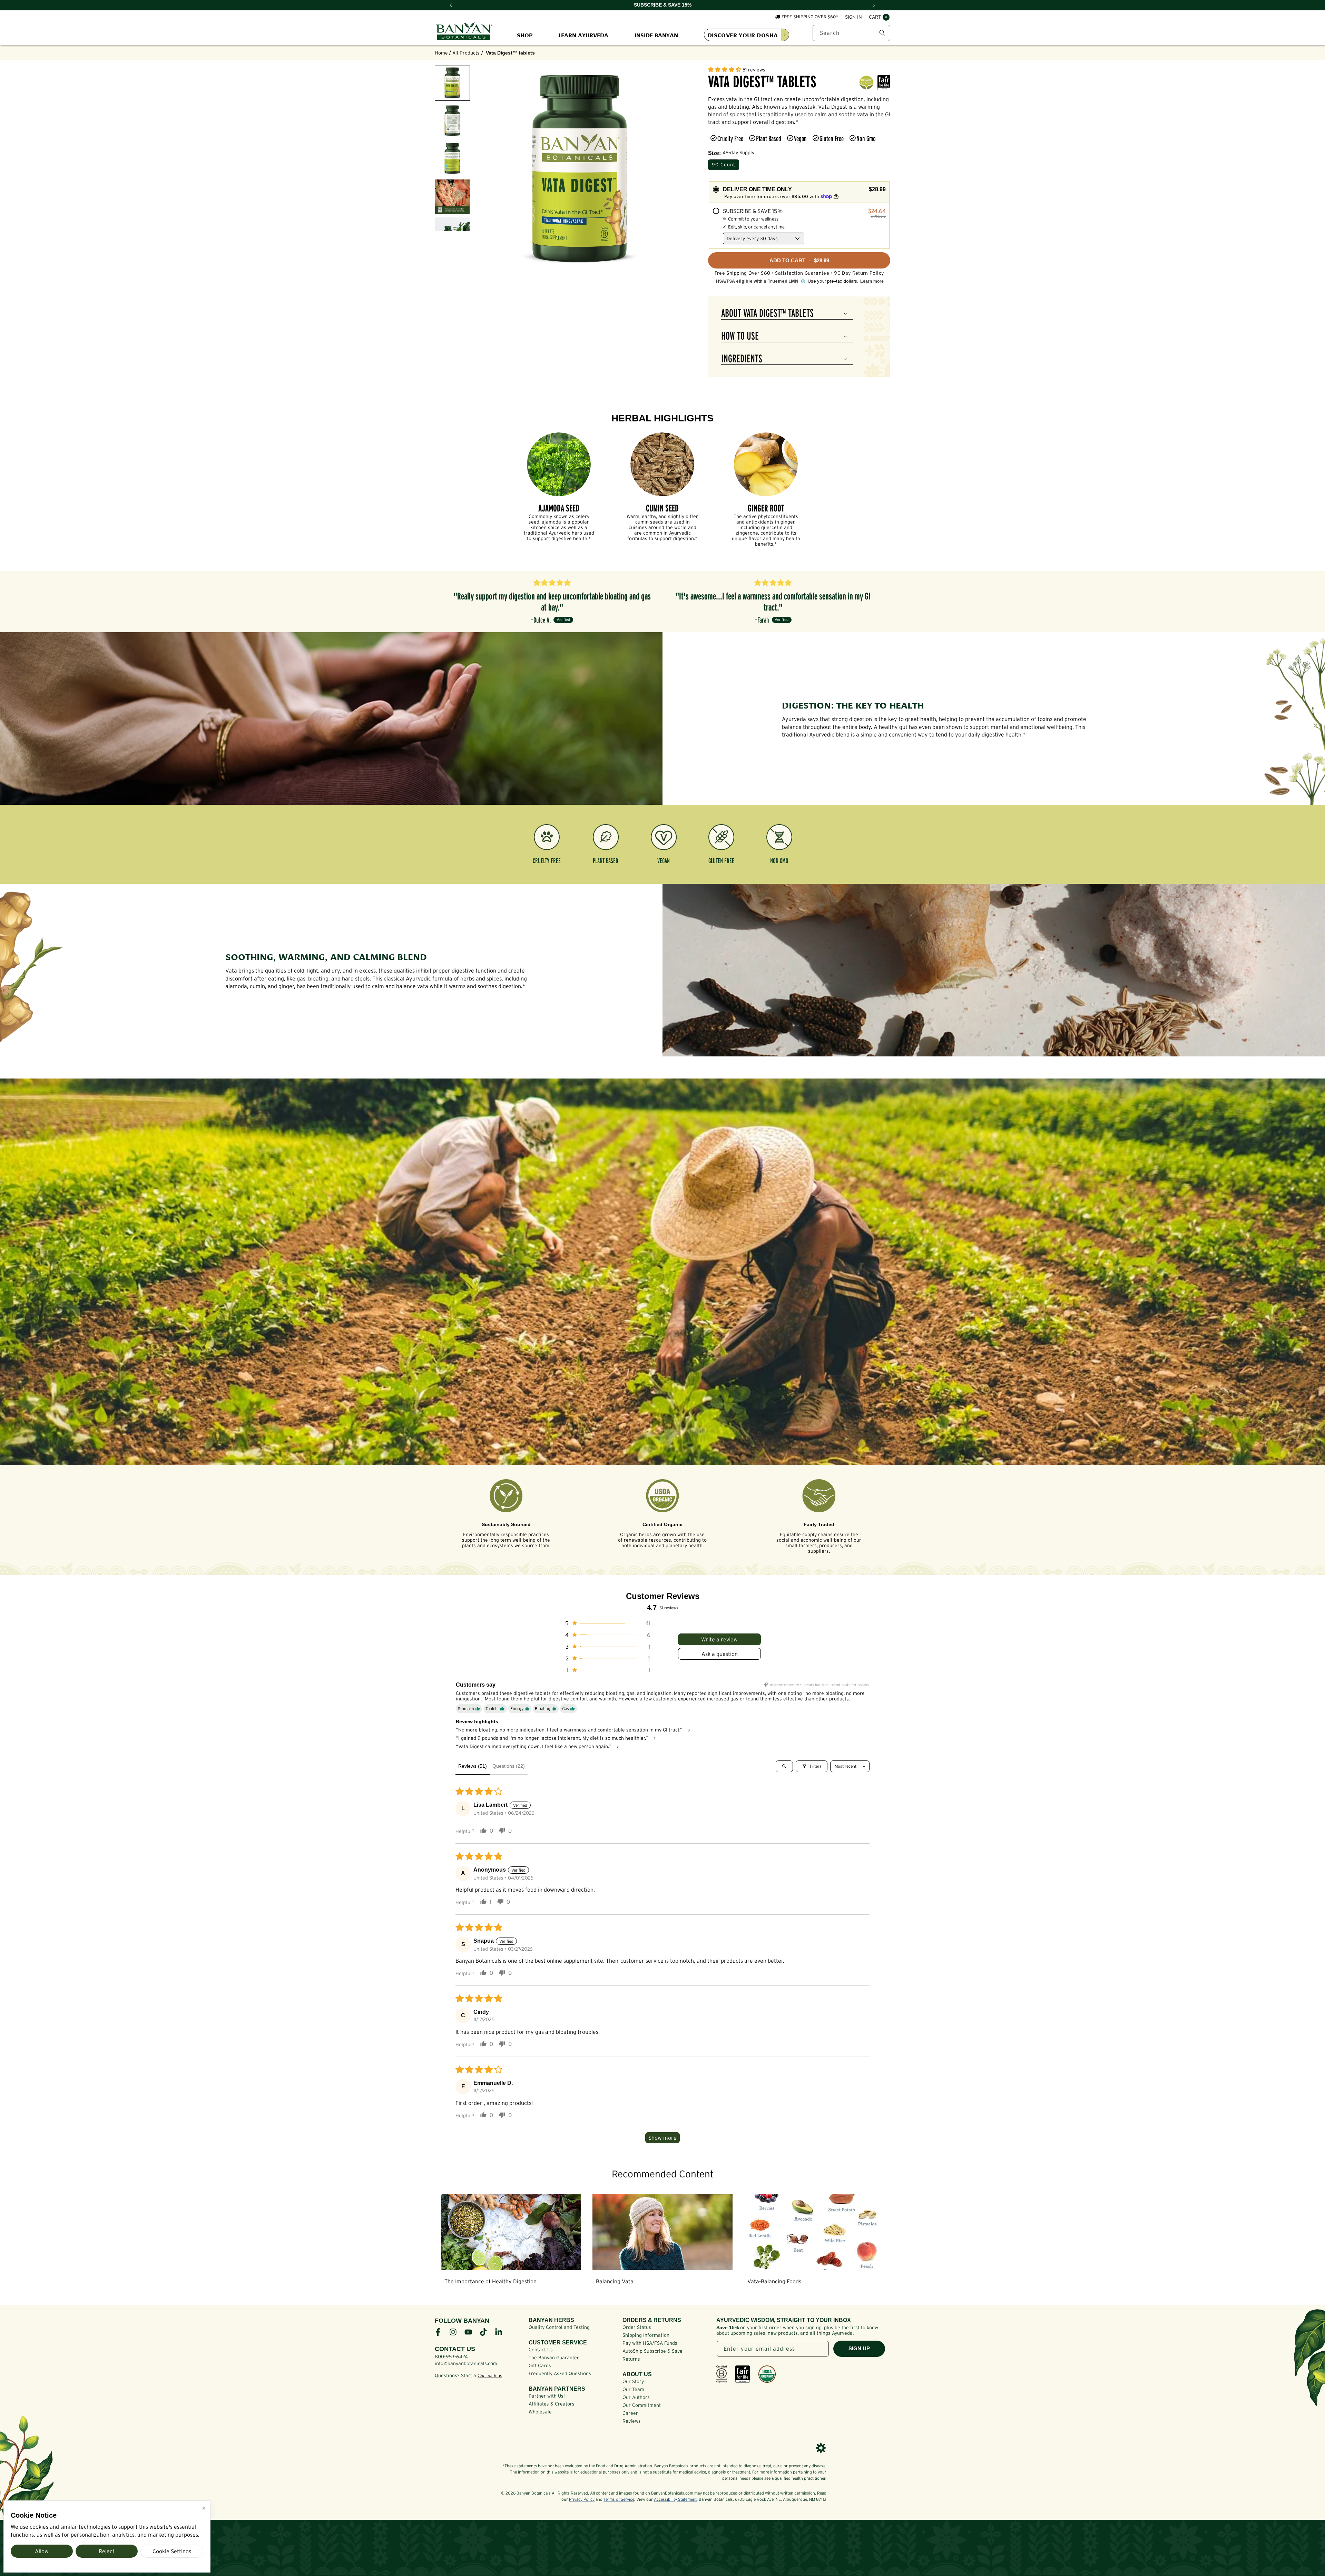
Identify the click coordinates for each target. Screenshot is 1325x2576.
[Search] (882, 33)
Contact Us (541, 2350)
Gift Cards (540, 2365)
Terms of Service (619, 2499)
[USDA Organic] (767, 2374)
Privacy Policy (582, 2499)
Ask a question (720, 1654)
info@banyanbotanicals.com (466, 2363)
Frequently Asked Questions (560, 2373)
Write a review (719, 1639)
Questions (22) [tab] (509, 1766)
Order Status (637, 2327)
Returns (631, 2359)
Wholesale (540, 2412)
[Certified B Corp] (722, 2374)
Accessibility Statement (675, 2499)
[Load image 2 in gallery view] (452, 121)
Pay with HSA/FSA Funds (650, 2343)
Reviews (632, 2421)
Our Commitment (642, 2405)
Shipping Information (646, 2335)
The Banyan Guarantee (554, 2358)
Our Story (633, 2381)
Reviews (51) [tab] (473, 1766)
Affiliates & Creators (552, 2404)
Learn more (872, 281)
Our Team (633, 2389)
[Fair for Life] (743, 2374)
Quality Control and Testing (559, 2327)
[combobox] (851, 33)
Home (441, 53)
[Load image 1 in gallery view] (452, 83)
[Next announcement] (874, 5)
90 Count (724, 165)
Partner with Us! (547, 2396)
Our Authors (636, 2397)
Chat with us (490, 2376)
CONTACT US (455, 2349)
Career (630, 2413)
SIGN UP (859, 2348)
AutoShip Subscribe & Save (652, 2351)
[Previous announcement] (451, 5)
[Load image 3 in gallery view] (452, 159)
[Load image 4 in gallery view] (452, 197)
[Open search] (784, 1766)
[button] (879, 17)
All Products (466, 53)
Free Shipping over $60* (810, 17)
